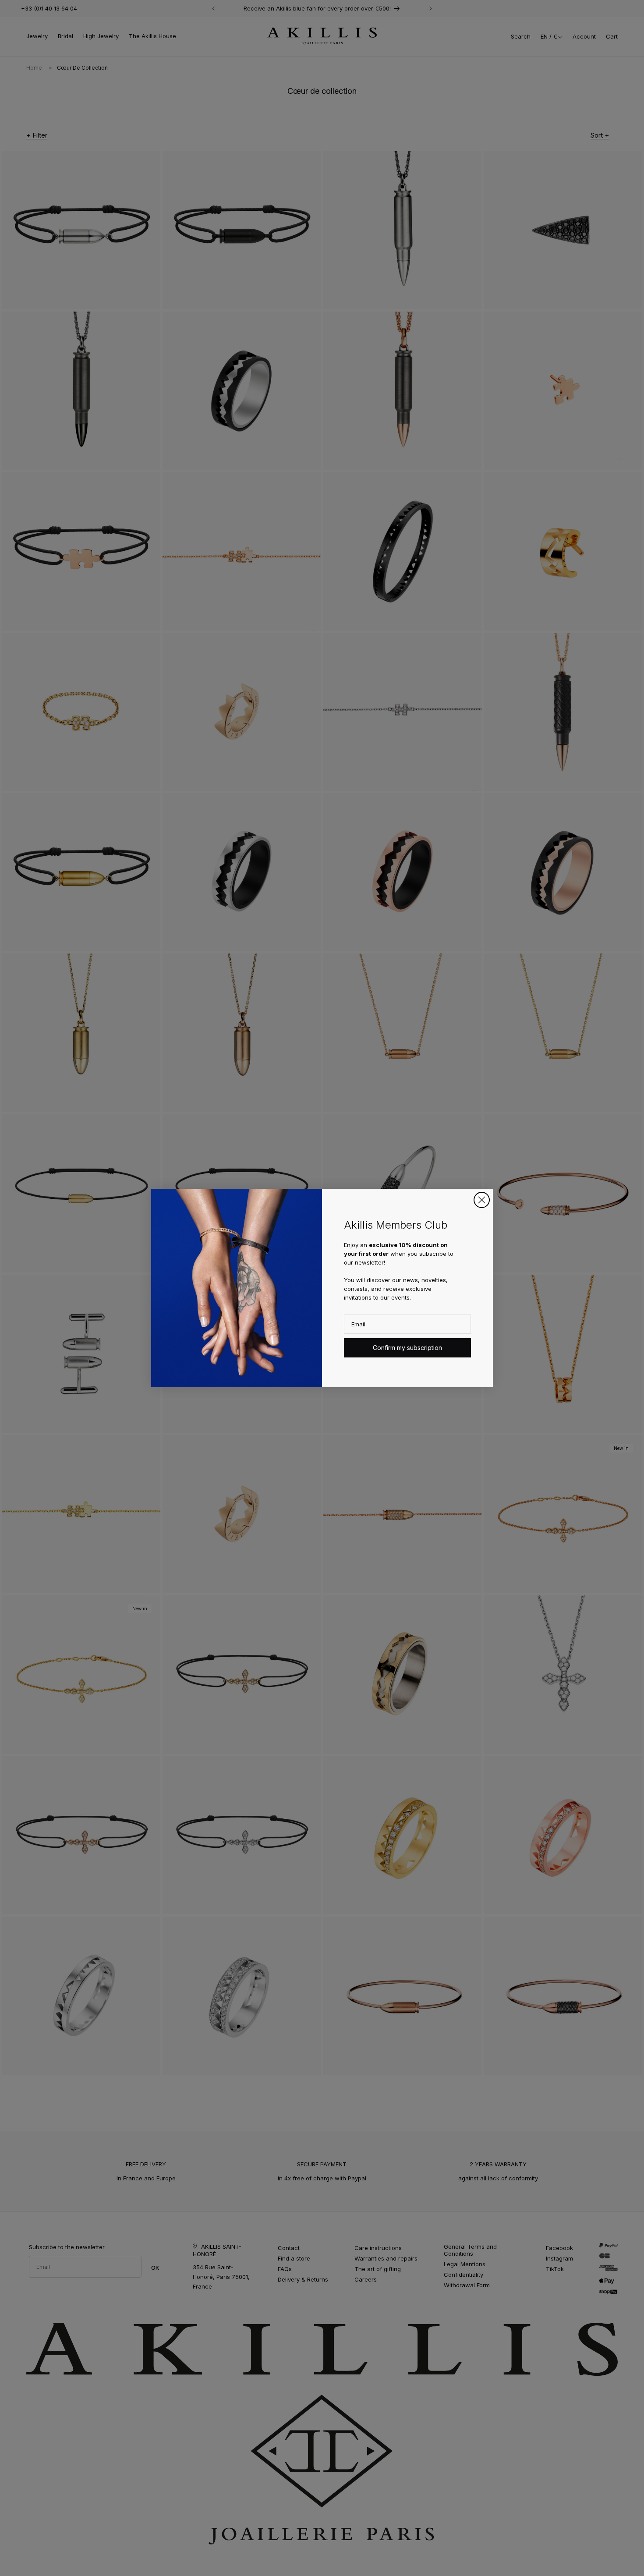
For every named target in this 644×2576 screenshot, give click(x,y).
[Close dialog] (482, 1200)
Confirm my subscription (407, 1348)
